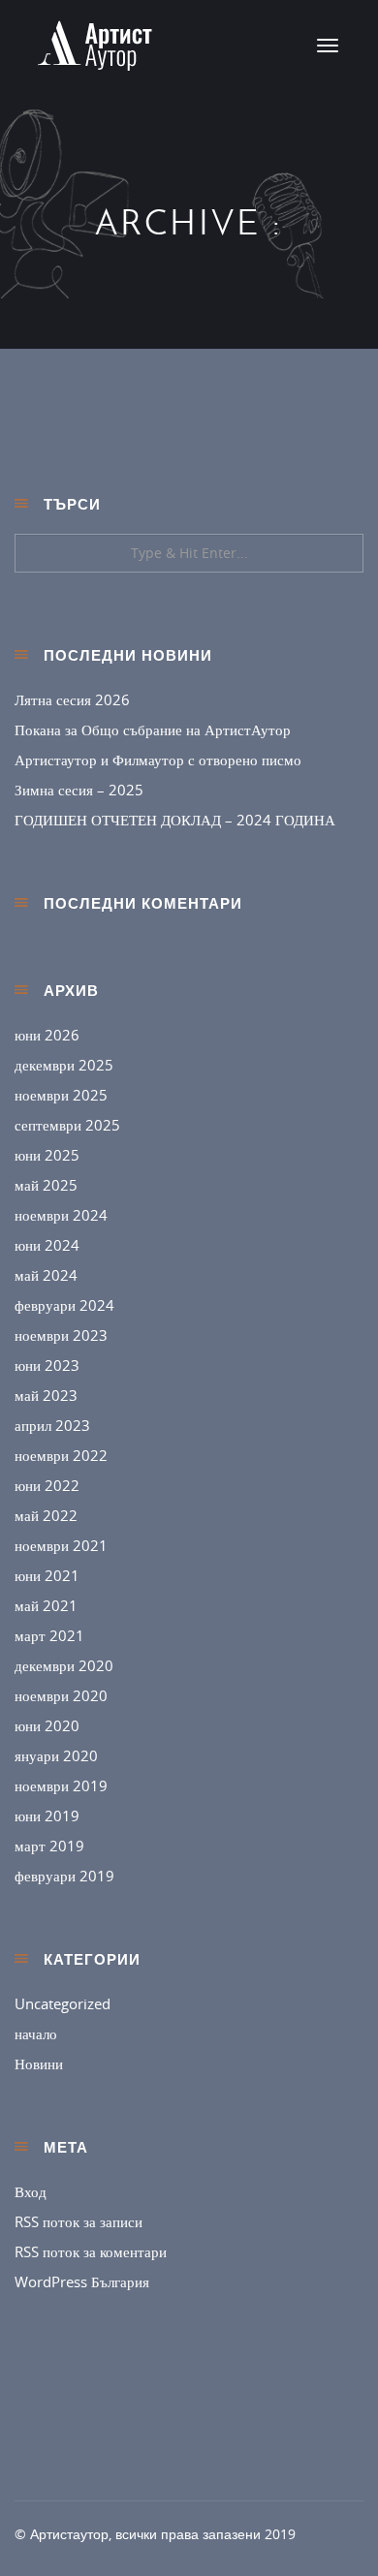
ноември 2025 (61, 1095)
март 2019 (49, 1846)
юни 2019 (47, 1816)
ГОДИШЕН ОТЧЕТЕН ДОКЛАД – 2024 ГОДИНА (175, 820)
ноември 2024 (61, 1215)
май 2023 (46, 1395)
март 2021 (49, 1635)
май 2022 (46, 1515)
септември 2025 (67, 1125)
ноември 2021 (61, 1545)
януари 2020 (56, 1755)
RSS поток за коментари (91, 2251)
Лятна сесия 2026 (72, 699)
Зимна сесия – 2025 (79, 790)
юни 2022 (47, 1485)
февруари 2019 (64, 1876)
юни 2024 (47, 1245)
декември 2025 (64, 1065)
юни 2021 (47, 1575)
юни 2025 (47, 1155)
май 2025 (46, 1185)
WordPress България (82, 2281)
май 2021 (46, 1605)
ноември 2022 (61, 1455)
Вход (31, 2191)
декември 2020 (64, 1665)
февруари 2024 (64, 1305)
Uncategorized (63, 2003)
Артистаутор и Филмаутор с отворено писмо (158, 760)
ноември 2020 (61, 1695)
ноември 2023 (61, 1335)
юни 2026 (47, 1035)
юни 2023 (47, 1365)
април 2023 (52, 1425)
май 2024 (46, 1275)
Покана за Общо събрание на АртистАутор (153, 729)
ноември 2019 (61, 1785)
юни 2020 (47, 1725)
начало (36, 2033)
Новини (39, 2064)
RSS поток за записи (79, 2221)
